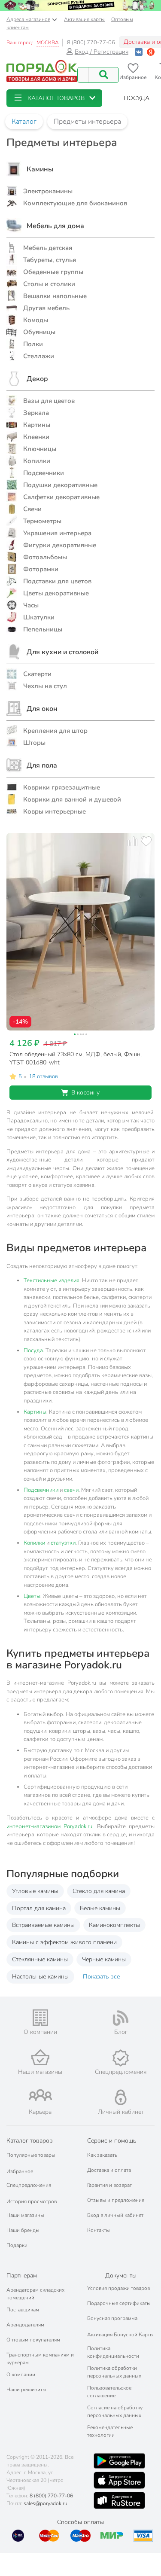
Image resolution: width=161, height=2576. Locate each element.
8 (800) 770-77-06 (91, 43)
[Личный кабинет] (121, 2097)
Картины (35, 1412)
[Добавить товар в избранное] (146, 841)
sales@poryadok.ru (46, 2503)
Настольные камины (40, 1977)
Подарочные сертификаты (119, 2303)
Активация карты (84, 19)
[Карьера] (40, 2095)
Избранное (20, 2171)
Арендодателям (25, 2325)
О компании (21, 2375)
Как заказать (102, 2155)
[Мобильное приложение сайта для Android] (119, 2461)
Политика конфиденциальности (113, 2352)
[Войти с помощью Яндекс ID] (151, 52)
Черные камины (104, 1959)
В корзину (85, 1093)
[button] (54, 98)
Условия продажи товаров (118, 2288)
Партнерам (22, 2276)
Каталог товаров (30, 2141)
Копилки (34, 1543)
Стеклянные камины (40, 1959)
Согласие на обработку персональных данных (115, 2411)
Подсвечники (41, 1490)
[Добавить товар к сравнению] (132, 841)
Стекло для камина (99, 1891)
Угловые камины (35, 1891)
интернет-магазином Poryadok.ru (49, 1826)
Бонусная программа (112, 2318)
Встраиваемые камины (43, 1925)
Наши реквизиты (26, 2390)
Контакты (99, 2230)
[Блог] (121, 2018)
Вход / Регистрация (102, 52)
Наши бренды (23, 2230)
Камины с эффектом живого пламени (64, 1942)
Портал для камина (39, 1908)
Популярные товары (31, 2155)
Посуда (33, 1350)
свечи (71, 1490)
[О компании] (40, 2018)
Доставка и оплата (109, 2170)
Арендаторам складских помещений (35, 2294)
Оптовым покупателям (33, 2340)
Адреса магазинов (28, 19)
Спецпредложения (29, 2185)
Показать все (101, 1977)
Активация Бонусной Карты (120, 2335)
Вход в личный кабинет (115, 2215)
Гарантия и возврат (109, 2185)
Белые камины (100, 1908)
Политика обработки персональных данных (114, 2372)
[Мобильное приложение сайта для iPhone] (119, 2480)
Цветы (32, 1596)
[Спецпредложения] (121, 2058)
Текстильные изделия (52, 1280)
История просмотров (32, 2201)
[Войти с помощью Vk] (139, 52)
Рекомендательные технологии (110, 2431)
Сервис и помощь (112, 2141)
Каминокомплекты (114, 1925)
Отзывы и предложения (116, 2200)
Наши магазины (25, 2215)
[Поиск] (103, 75)
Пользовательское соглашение (109, 2392)
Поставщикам (23, 2310)
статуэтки (63, 1543)
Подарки (17, 2245)
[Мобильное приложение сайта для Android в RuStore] (119, 2500)
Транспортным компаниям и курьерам (40, 2359)
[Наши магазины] (40, 2057)
